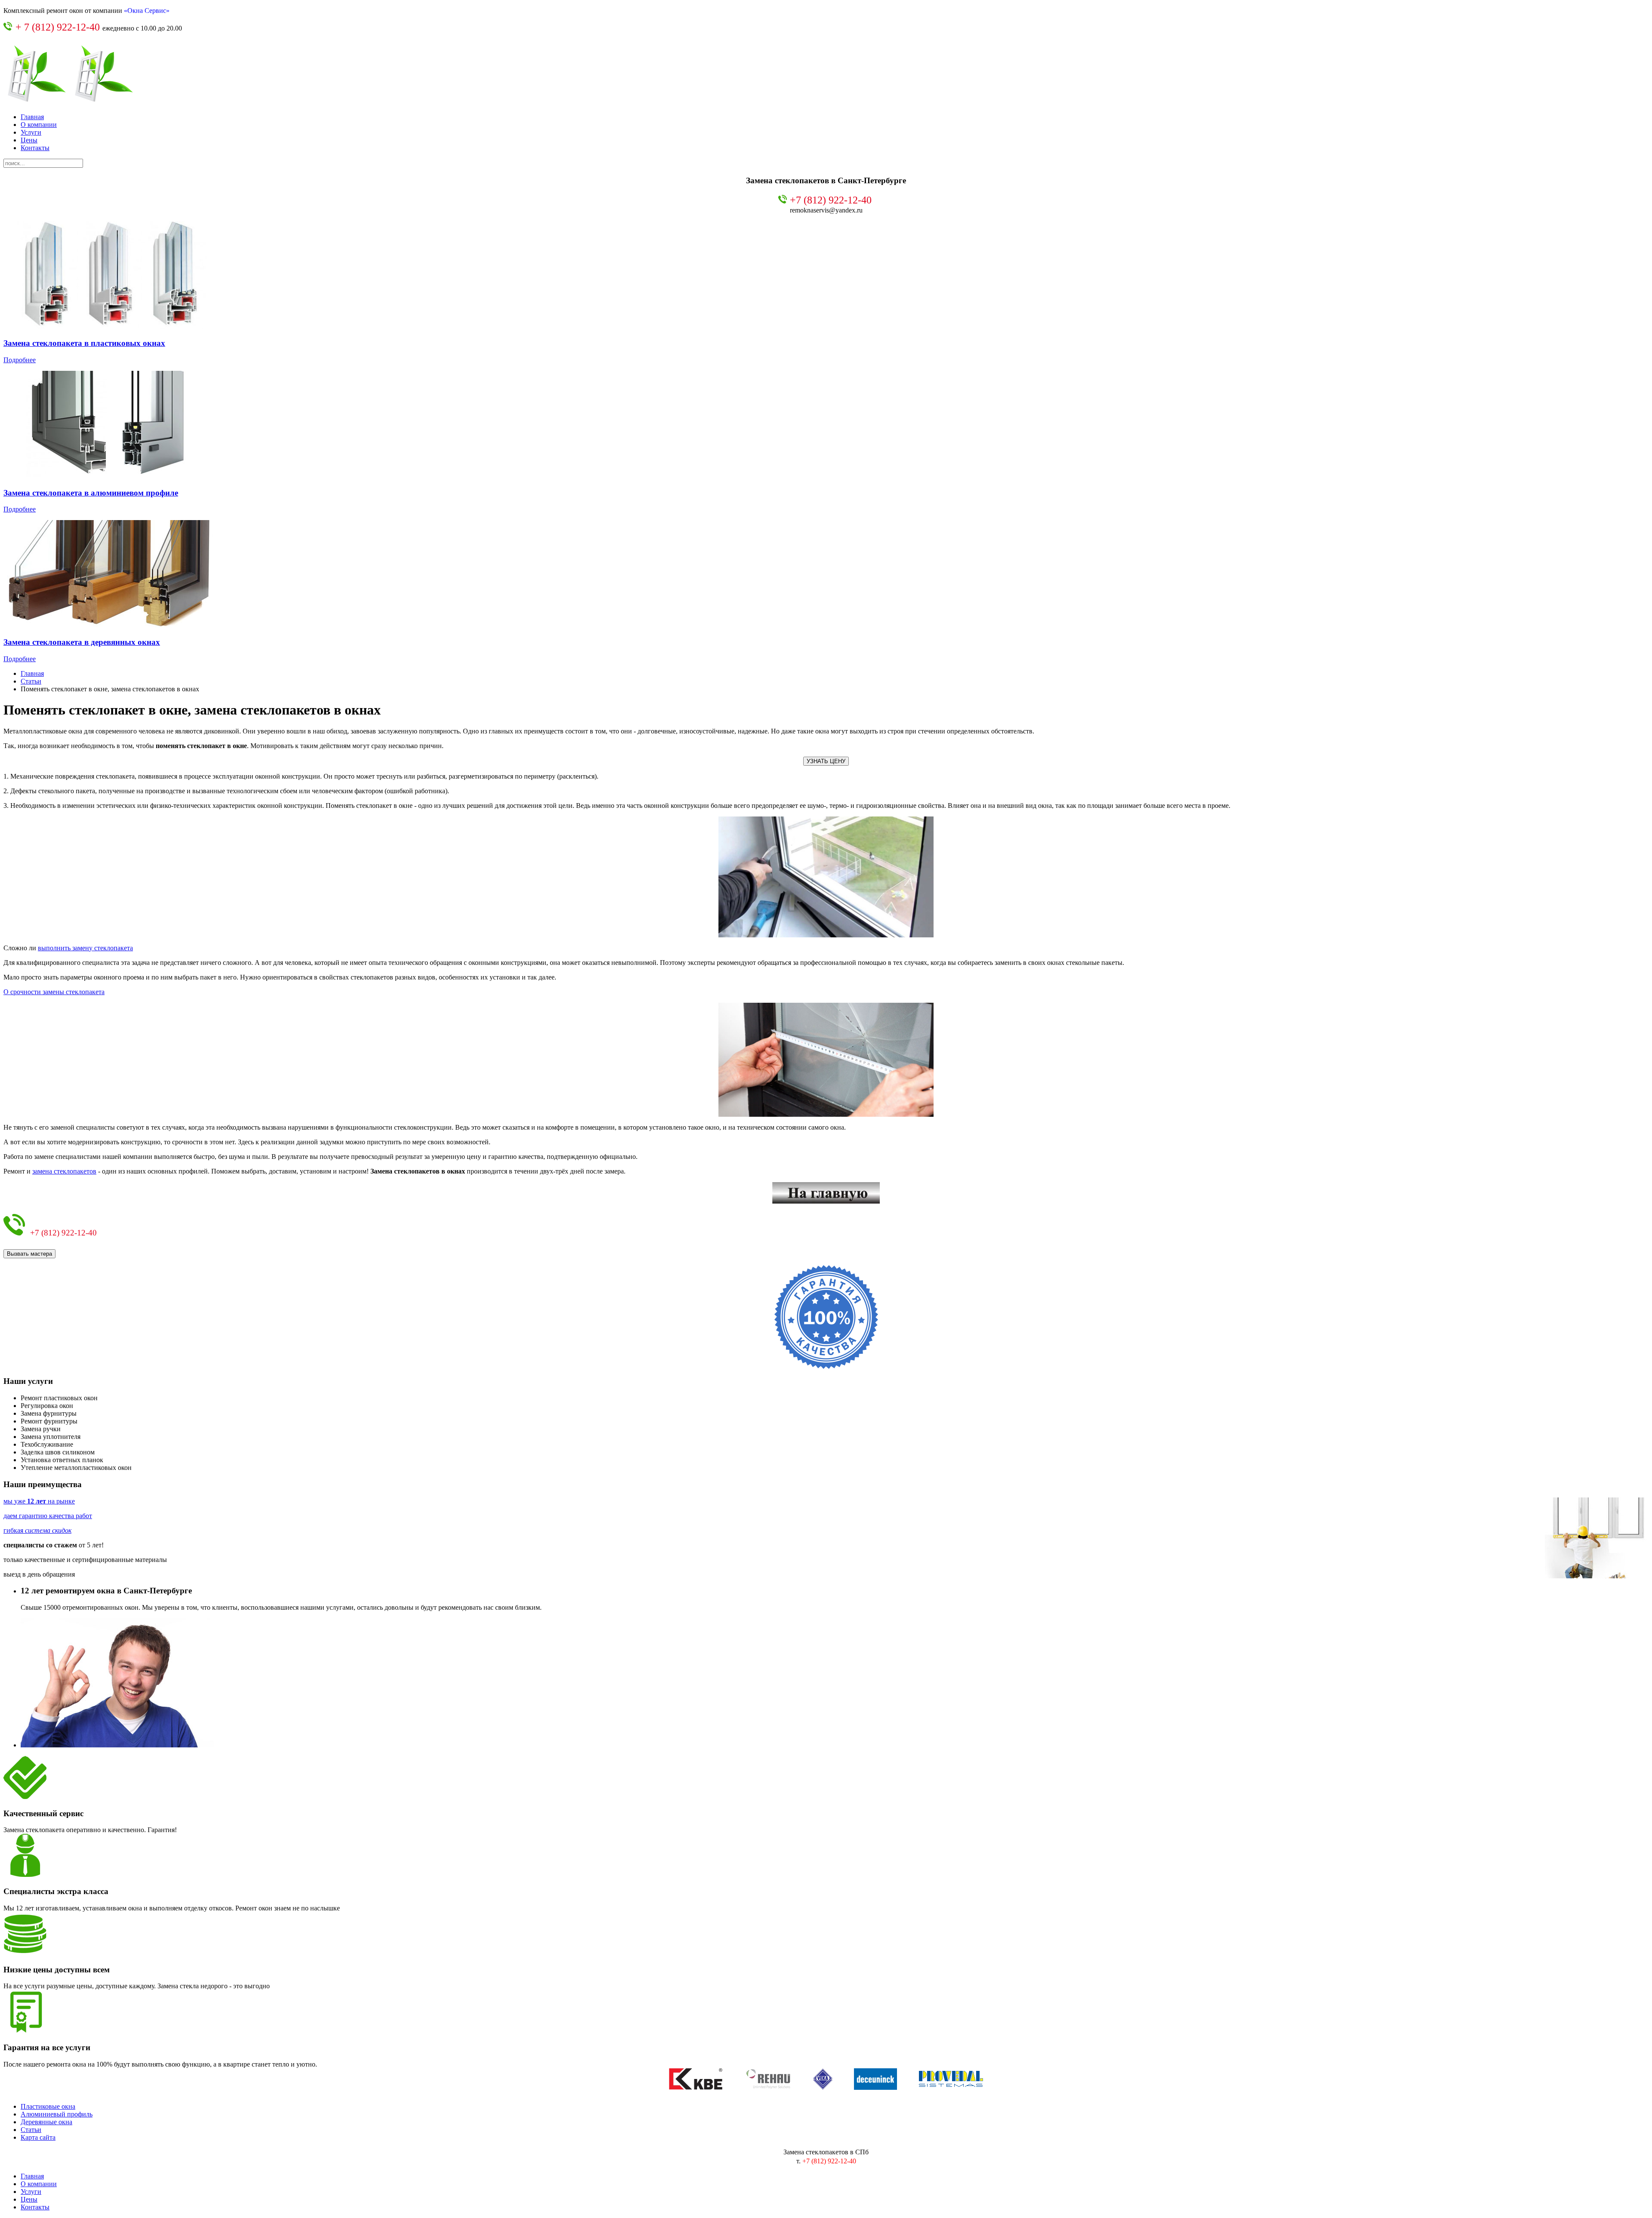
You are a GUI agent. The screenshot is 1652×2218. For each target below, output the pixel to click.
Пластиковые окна (48, 2106)
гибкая (37, 1530)
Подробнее (20, 360)
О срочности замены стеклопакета (54, 992)
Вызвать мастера (29, 1254)
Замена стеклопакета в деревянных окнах (82, 642)
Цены (29, 140)
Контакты (35, 148)
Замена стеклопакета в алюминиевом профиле (91, 493)
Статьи (31, 681)
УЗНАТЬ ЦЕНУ (826, 761)
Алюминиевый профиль (57, 2114)
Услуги (31, 132)
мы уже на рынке (39, 1501)
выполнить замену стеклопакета (85, 948)
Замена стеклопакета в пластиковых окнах (84, 343)
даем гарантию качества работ (48, 1516)
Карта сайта (38, 2137)
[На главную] (826, 1193)
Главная (32, 117)
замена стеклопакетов (64, 1171)
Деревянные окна (46, 2122)
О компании (39, 125)
